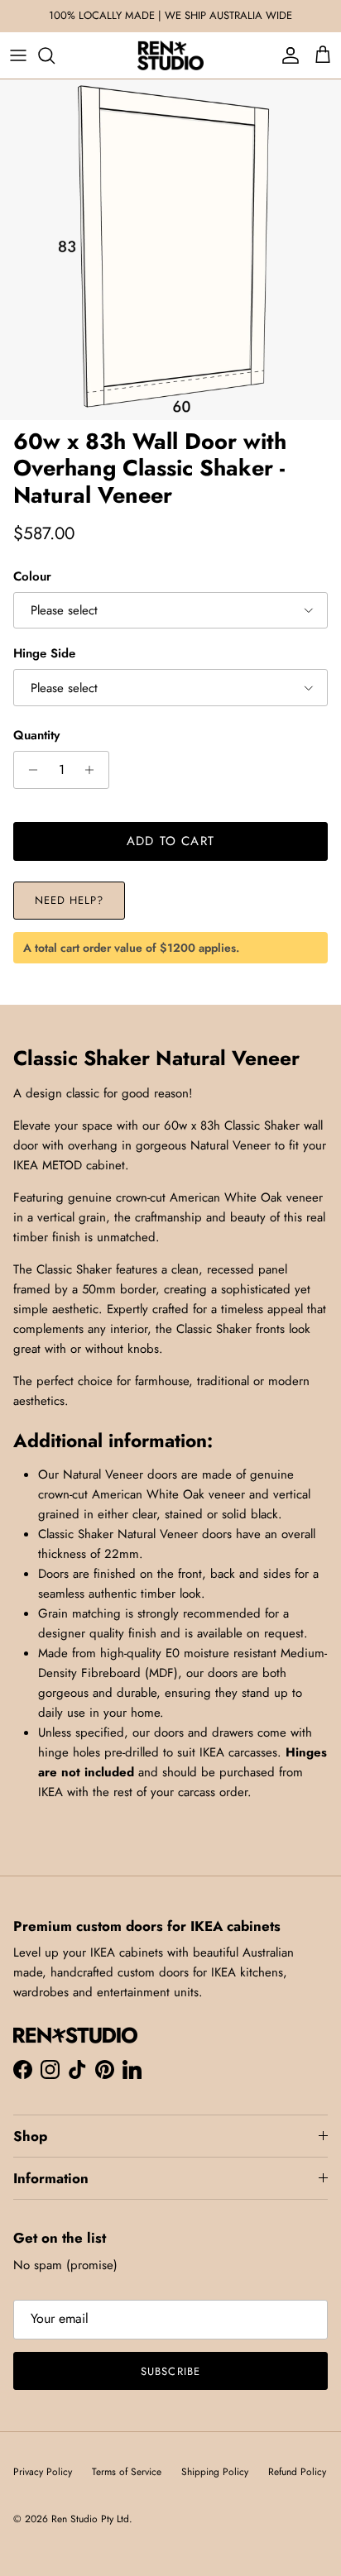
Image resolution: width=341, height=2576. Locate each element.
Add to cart (170, 841)
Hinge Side (44, 654)
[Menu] (18, 55)
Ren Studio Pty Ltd (90, 2519)
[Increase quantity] (94, 770)
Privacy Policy (43, 2472)
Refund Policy (297, 2472)
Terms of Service (127, 2472)
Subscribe (170, 2371)
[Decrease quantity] (29, 770)
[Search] (55, 55)
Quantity (36, 736)
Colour (32, 577)
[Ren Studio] (170, 55)
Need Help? (69, 900)
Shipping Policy (215, 2472)
